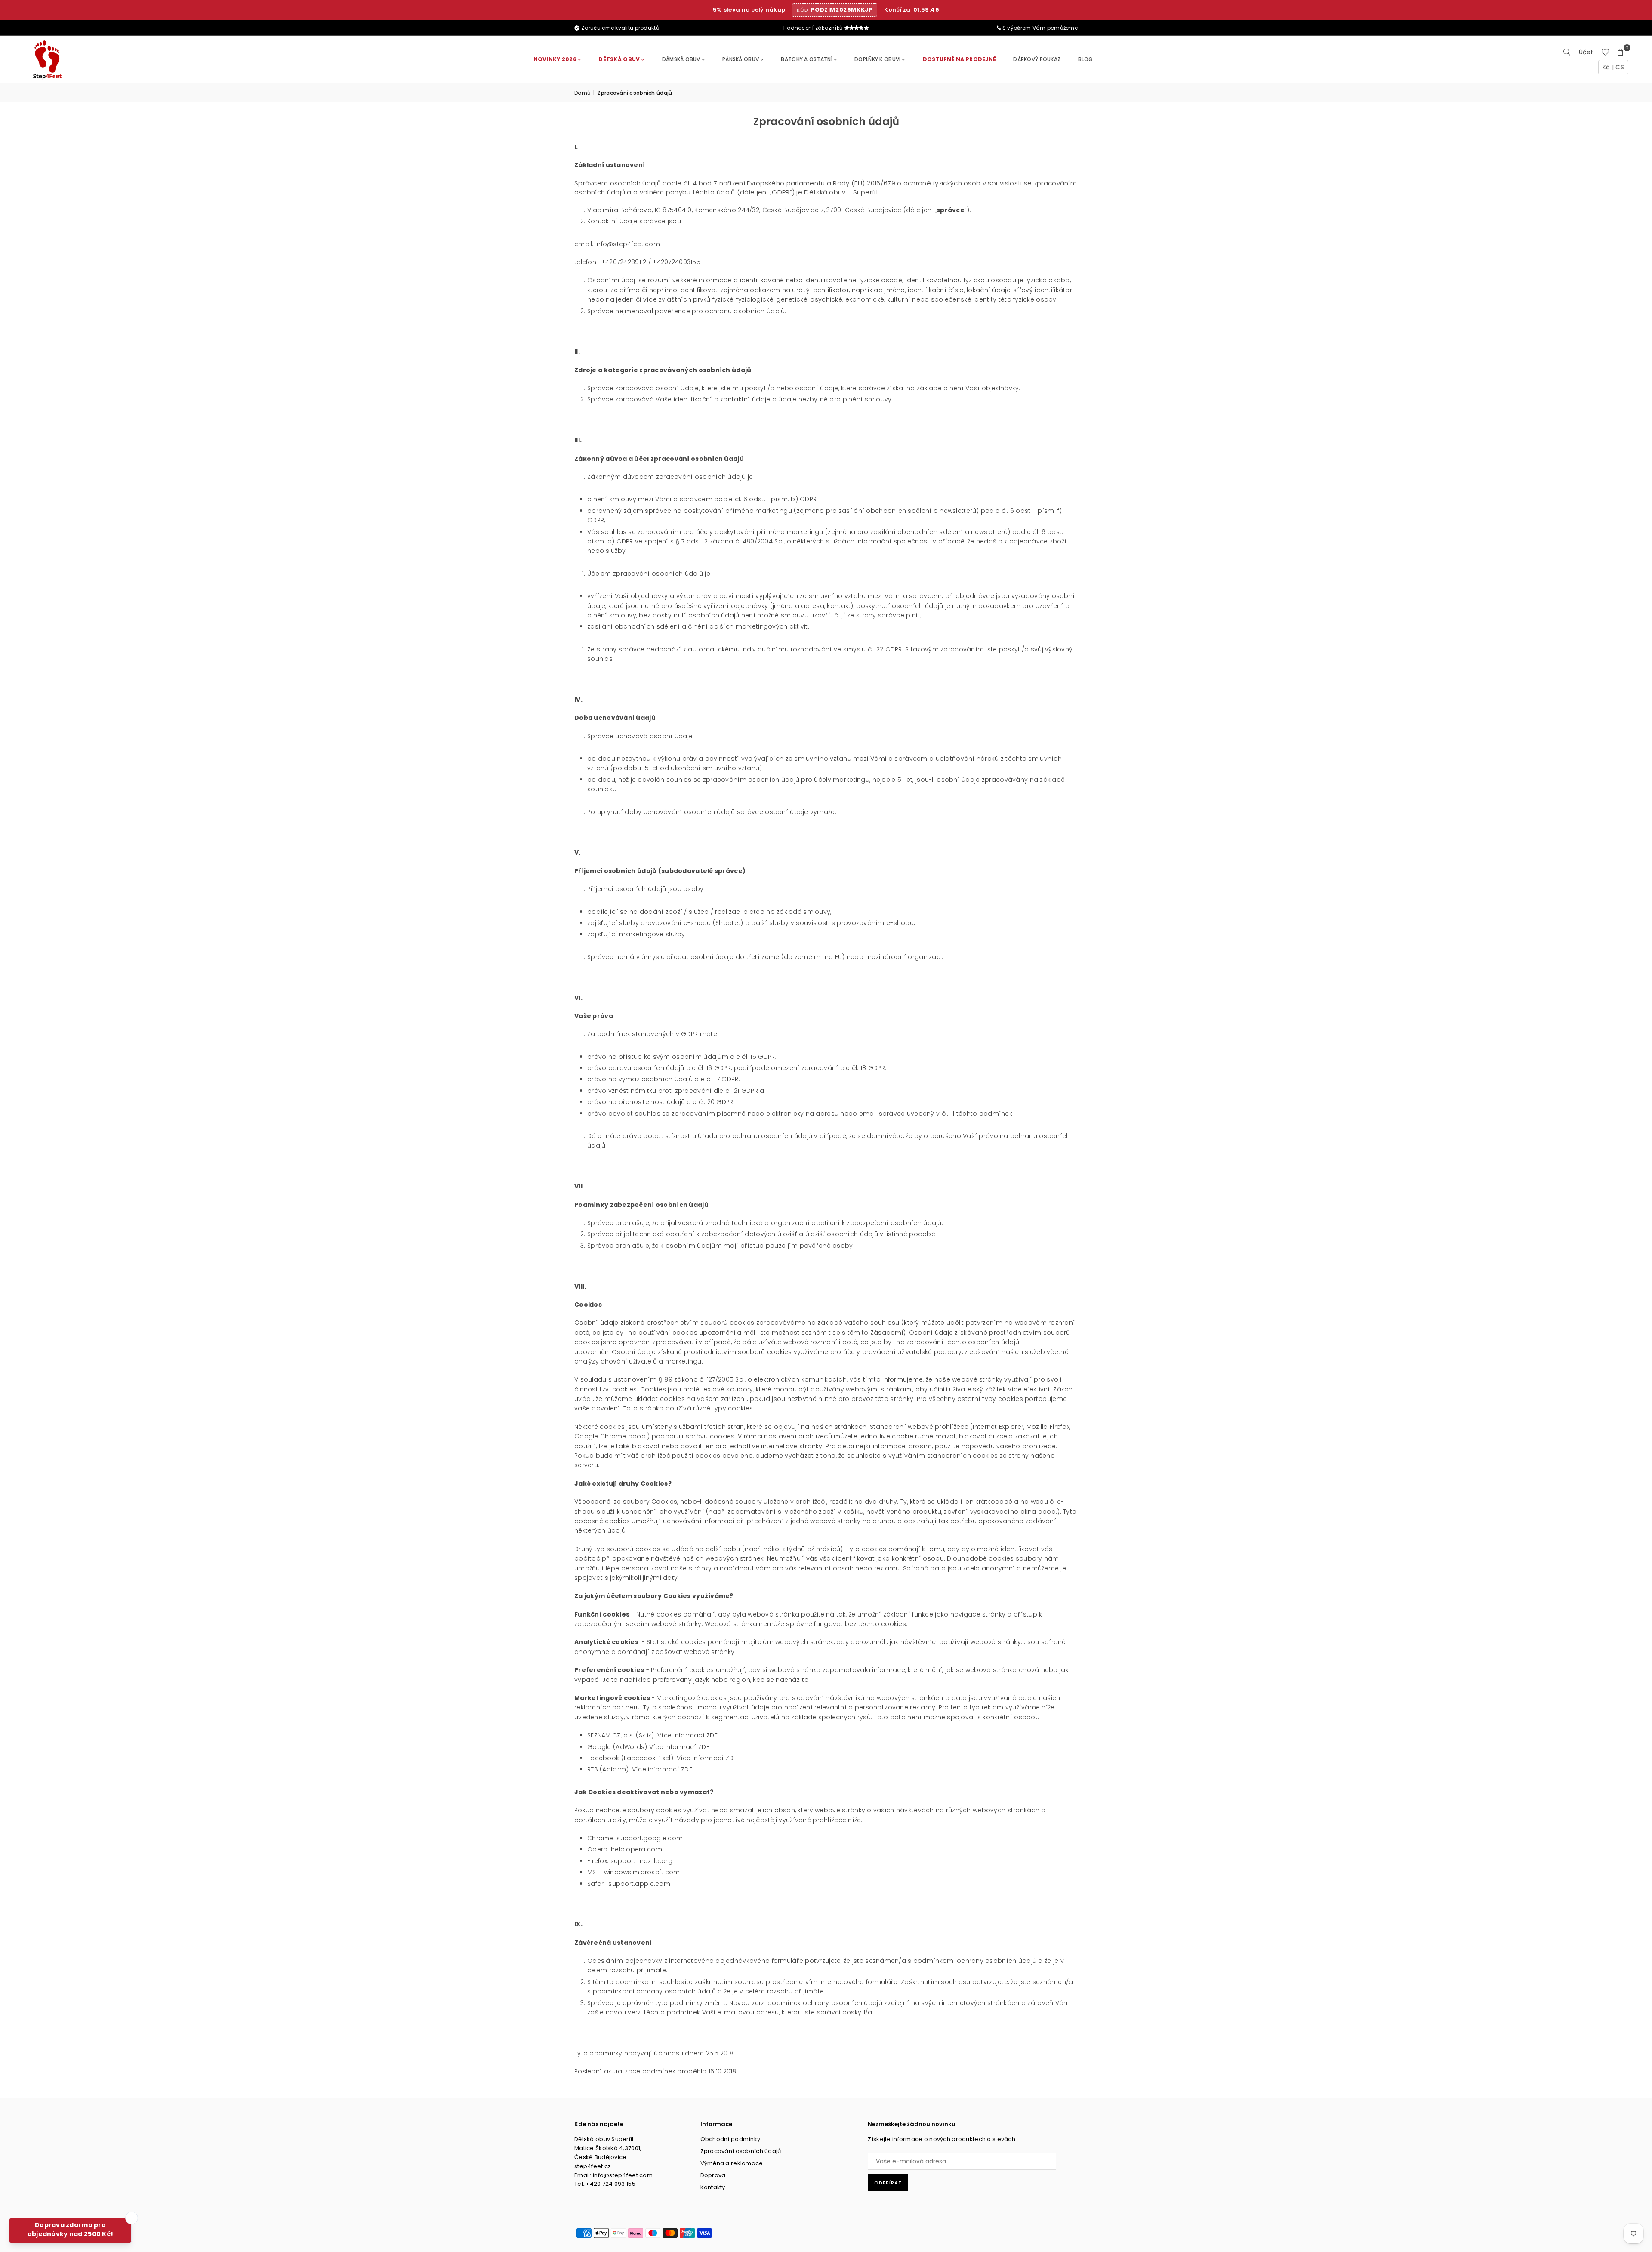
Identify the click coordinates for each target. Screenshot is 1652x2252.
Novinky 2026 (555, 59)
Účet (1586, 52)
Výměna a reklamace (732, 2163)
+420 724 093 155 (610, 2184)
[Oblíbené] (1605, 52)
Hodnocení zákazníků (814, 28)
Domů (583, 93)
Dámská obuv (681, 59)
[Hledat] (1567, 52)
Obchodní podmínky (730, 2139)
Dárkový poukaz (1037, 59)
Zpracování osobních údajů (741, 2151)
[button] (1621, 52)
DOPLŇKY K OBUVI (877, 59)
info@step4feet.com (628, 244)
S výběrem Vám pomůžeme (1039, 28)
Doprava (713, 2175)
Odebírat (888, 2183)
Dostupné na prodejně (960, 59)
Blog (1085, 59)
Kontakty (713, 2187)
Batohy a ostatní (806, 59)
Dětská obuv (619, 59)
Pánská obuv (741, 59)
